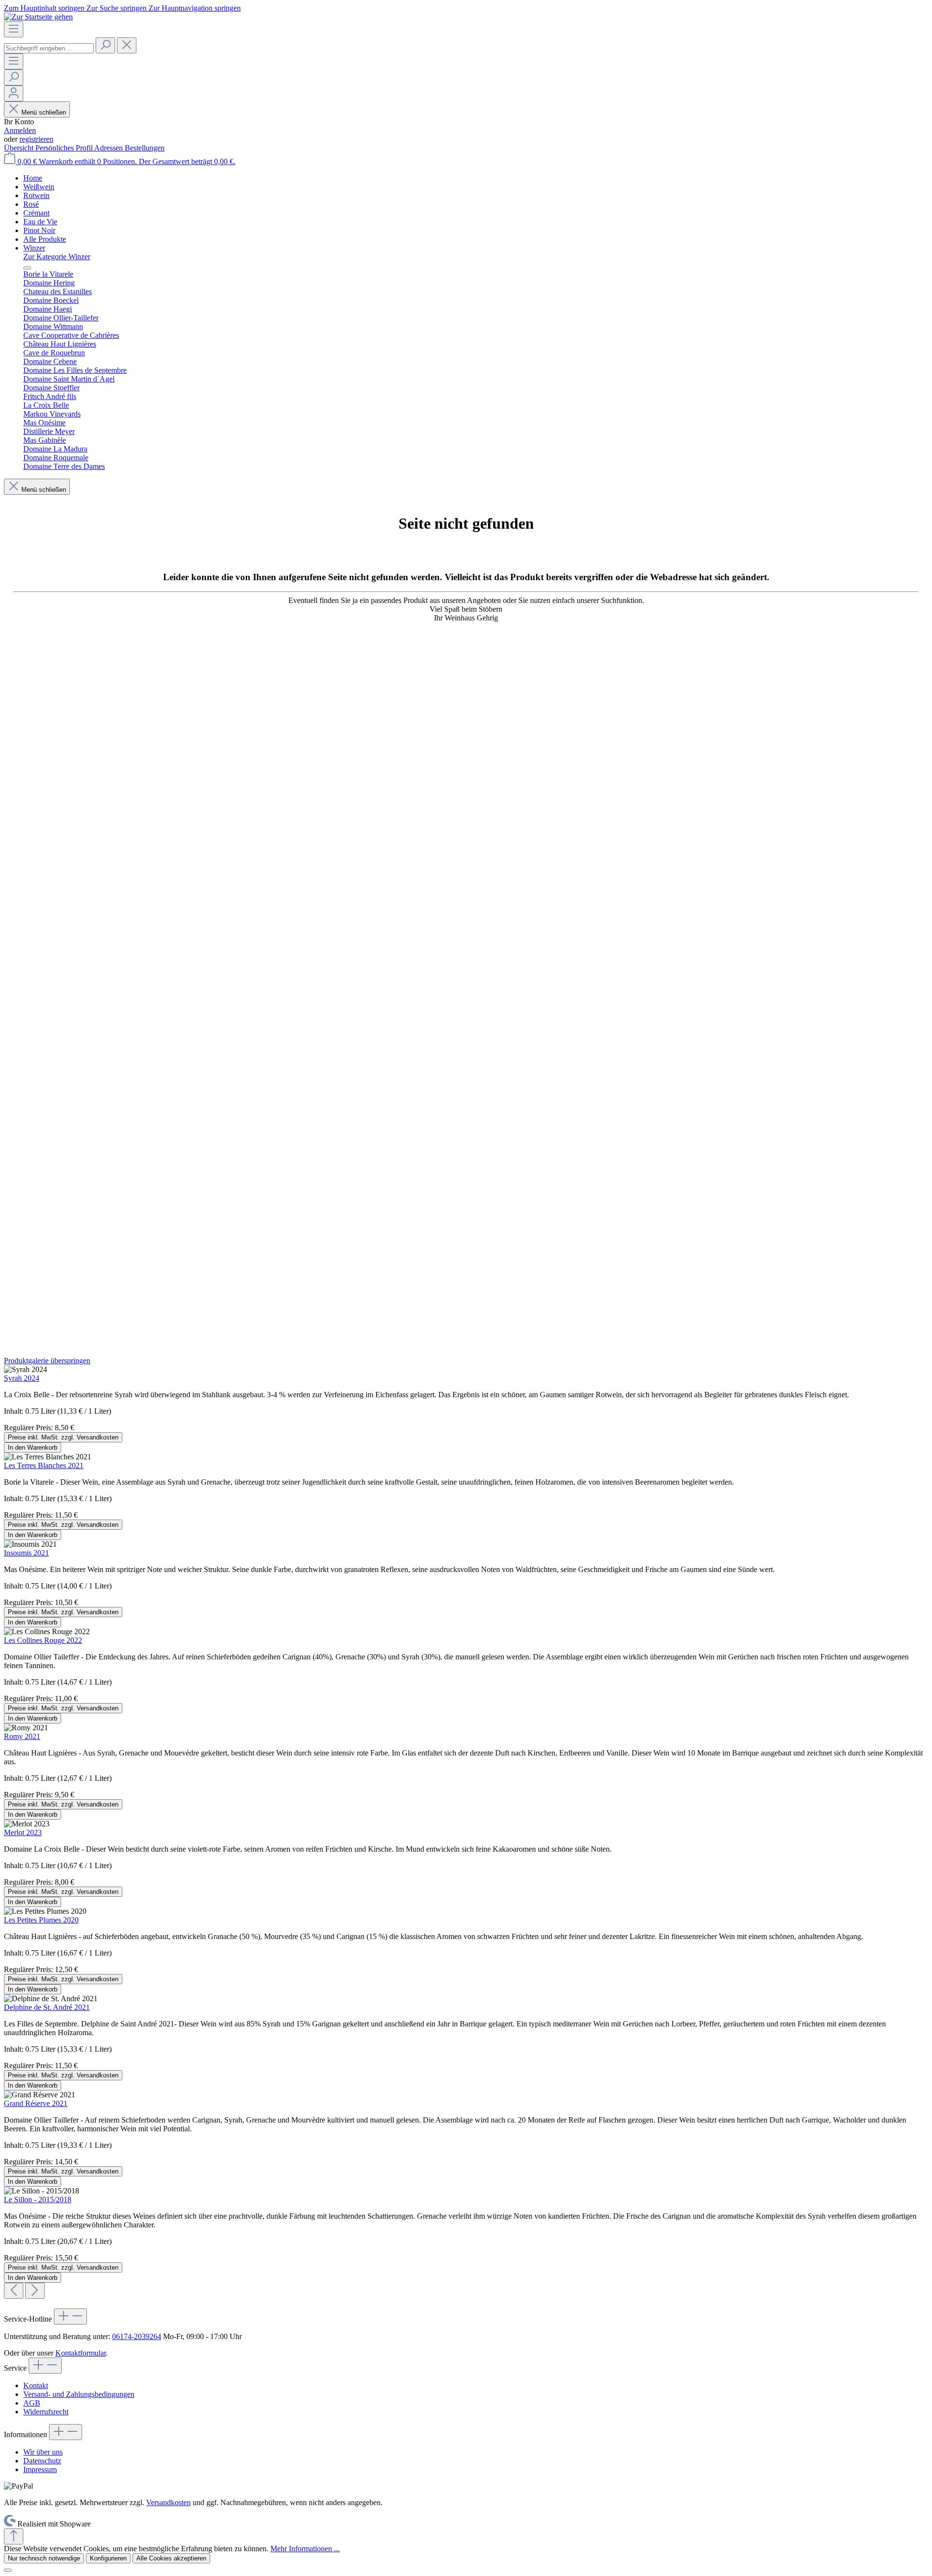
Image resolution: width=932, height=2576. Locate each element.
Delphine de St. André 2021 (47, 2007)
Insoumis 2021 (26, 1553)
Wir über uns (43, 2452)
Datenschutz (42, 2461)
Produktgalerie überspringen (47, 1361)
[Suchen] (105, 45)
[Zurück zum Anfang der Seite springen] (14, 2536)
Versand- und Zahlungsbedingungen (79, 2394)
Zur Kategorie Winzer (57, 257)
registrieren (36, 139)
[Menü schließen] (27, 268)
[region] (466, 1828)
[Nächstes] (35, 2291)
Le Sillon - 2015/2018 (38, 2200)
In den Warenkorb (33, 1447)
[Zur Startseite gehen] (38, 17)
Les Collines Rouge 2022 (43, 1640)
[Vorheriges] (14, 2291)
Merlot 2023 (23, 1832)
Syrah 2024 (22, 1378)
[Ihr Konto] (14, 93)
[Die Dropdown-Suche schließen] (127, 45)
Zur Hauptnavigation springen (195, 8)
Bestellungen (145, 148)
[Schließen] (8, 2570)
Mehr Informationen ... (305, 2549)
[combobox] (49, 48)
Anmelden (20, 130)
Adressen (109, 148)
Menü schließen (44, 112)
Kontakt (36, 2385)
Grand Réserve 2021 (36, 2103)
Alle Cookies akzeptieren (171, 2558)
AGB (32, 2403)
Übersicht (20, 148)
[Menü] (14, 29)
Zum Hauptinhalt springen (45, 8)
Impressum (40, 2469)
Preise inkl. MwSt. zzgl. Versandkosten (63, 1437)
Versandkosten (168, 2502)
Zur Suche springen (117, 8)
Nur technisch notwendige (44, 2558)
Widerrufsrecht (46, 2412)
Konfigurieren (108, 2558)
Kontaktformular (81, 2353)
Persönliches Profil (65, 148)
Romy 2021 (22, 1736)
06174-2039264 (137, 2336)
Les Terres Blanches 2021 (44, 1465)
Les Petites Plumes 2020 (41, 1920)
